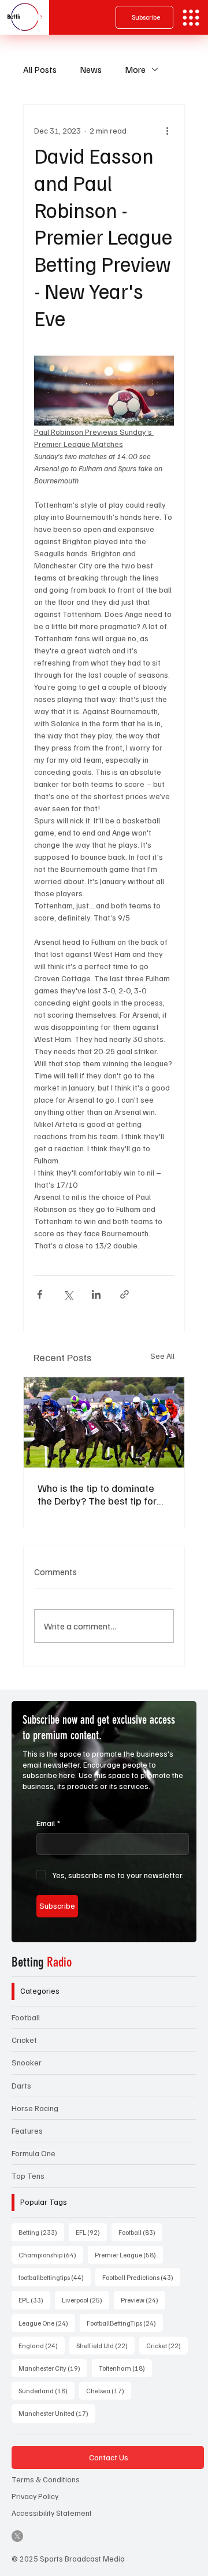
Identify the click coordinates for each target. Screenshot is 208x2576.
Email (48, 1823)
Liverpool (86, 2300)
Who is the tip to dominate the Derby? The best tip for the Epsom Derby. (97, 1494)
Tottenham (125, 2368)
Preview (143, 2300)
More (135, 69)
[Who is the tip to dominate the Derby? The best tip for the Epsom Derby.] (104, 1422)
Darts (21, 2085)
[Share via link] (125, 1294)
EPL (34, 2300)
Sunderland (47, 2390)
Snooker (27, 2062)
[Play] (32, 17)
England (42, 2345)
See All (162, 1356)
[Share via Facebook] (40, 1294)
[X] (17, 2536)
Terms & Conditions (46, 2479)
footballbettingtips (55, 2277)
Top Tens (28, 2176)
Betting (42, 1962)
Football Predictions (141, 2277)
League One (47, 2323)
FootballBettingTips (125, 2323)
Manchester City (53, 2368)
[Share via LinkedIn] (96, 1294)
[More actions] (167, 130)
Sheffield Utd (105, 2345)
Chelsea (109, 2390)
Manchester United (57, 2413)
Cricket (24, 2040)
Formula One (34, 2153)
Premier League (129, 2255)
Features (27, 2130)
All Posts (40, 69)
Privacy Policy (35, 2496)
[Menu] (191, 18)
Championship (51, 2255)
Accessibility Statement (52, 2513)
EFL (91, 2232)
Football (26, 2017)
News (91, 69)
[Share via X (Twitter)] (68, 1294)
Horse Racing (35, 2108)
